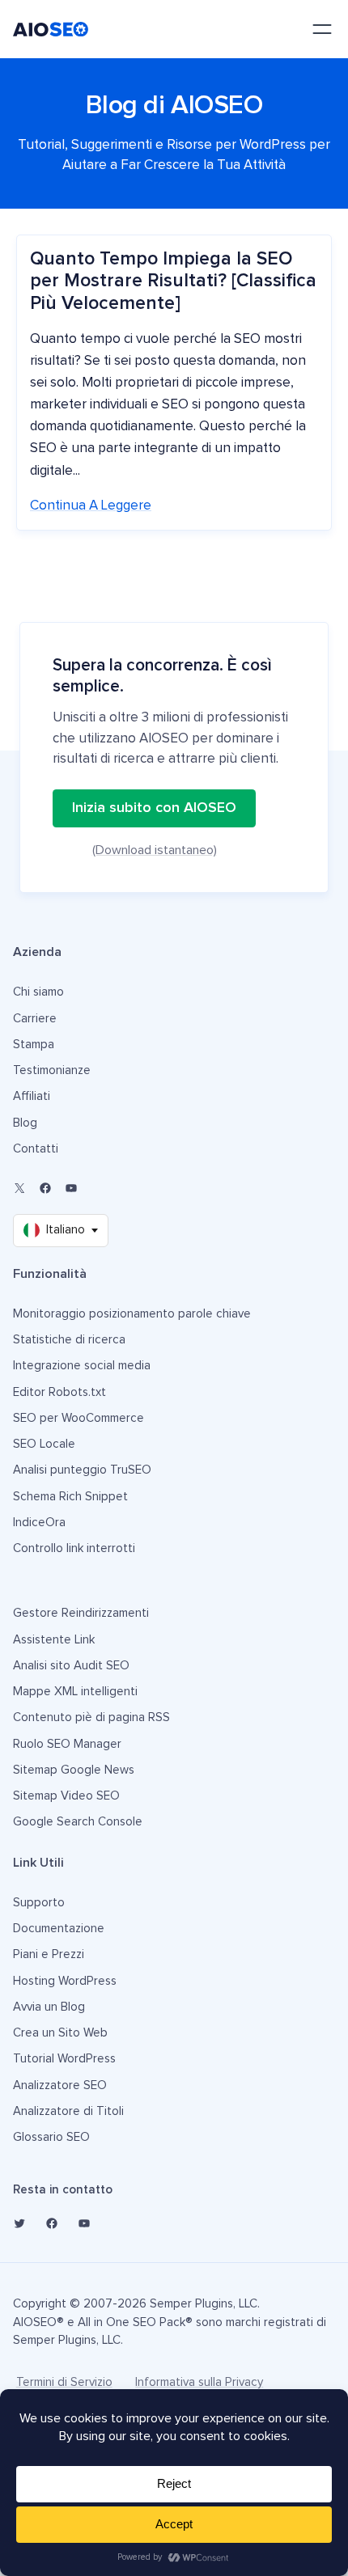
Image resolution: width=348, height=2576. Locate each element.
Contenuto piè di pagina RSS (91, 1717)
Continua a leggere (91, 506)
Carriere (35, 1019)
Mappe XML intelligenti (75, 1692)
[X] (19, 1188)
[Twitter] (19, 2223)
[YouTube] (71, 1188)
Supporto (39, 1903)
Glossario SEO (51, 2137)
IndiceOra (39, 1523)
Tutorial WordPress (64, 2059)
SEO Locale (44, 1444)
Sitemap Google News (74, 1770)
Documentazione (59, 1929)
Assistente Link (54, 1640)
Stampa (34, 1045)
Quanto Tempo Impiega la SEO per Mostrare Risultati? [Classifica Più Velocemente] (173, 281)
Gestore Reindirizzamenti (81, 1613)
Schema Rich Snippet (70, 1497)
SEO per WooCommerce (79, 1418)
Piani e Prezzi (49, 1954)
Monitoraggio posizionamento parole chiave (132, 1314)
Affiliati (32, 1096)
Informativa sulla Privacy (199, 2382)
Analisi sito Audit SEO (71, 1666)
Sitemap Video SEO (66, 1796)
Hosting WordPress (65, 1981)
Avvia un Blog (49, 2007)
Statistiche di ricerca (69, 1340)
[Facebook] (45, 1188)
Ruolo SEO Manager (67, 1744)
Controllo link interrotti (74, 1548)
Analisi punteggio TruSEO (82, 1470)
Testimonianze (52, 1070)
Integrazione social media (82, 1366)
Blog (25, 1123)
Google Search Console (78, 1822)
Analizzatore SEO (60, 2085)
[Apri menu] (322, 29)
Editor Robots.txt (59, 1392)
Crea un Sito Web (60, 2033)
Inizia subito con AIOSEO (154, 808)
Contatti (36, 1149)
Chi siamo (38, 992)
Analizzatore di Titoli (68, 2111)
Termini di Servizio (64, 2382)
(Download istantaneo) (155, 850)
